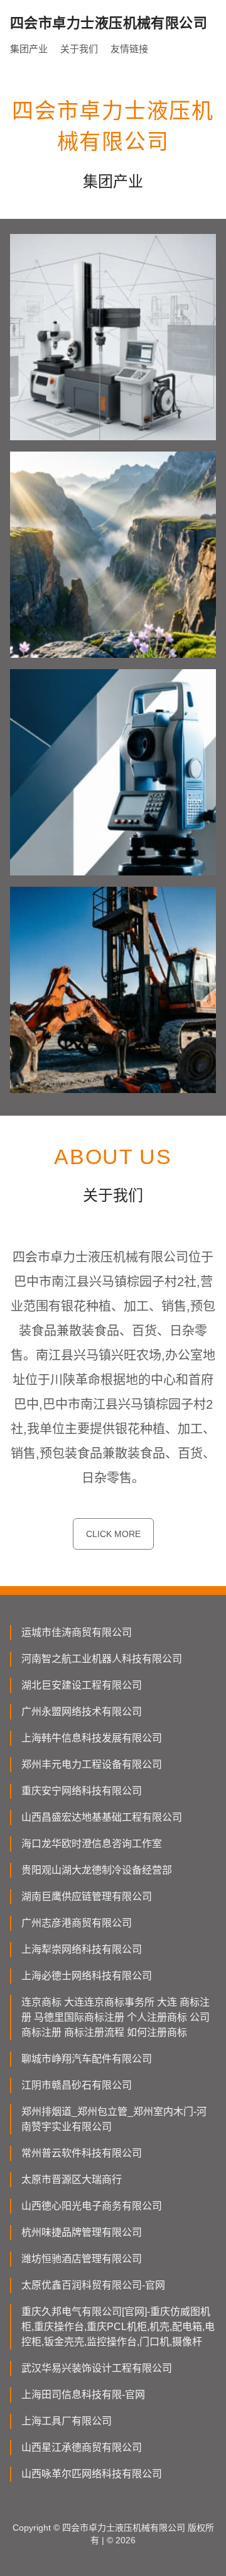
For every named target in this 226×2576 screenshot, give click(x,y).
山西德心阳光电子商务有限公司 (92, 2206)
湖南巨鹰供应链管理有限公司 (87, 1896)
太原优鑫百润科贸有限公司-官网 (93, 2285)
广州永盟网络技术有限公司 (82, 1712)
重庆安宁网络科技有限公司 (82, 1791)
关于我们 (79, 49)
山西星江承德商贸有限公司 (82, 2447)
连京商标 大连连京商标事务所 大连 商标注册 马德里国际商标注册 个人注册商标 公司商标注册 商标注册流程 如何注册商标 (116, 2017)
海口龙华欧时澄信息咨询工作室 (92, 1844)
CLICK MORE (113, 1534)
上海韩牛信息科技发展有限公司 (92, 1738)
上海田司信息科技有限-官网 (83, 2395)
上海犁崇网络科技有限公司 (82, 1949)
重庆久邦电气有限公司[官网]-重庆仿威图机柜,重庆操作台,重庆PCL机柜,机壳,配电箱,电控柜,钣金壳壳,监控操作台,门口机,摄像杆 (118, 2327)
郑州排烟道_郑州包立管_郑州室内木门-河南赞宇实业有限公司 (114, 2119)
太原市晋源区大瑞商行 (72, 2179)
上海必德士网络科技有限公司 (87, 1976)
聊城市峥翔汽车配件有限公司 (87, 2059)
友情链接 (129, 49)
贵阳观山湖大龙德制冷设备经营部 (97, 1870)
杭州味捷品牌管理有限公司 (82, 2232)
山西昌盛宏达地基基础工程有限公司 (102, 1817)
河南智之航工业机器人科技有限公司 (102, 1659)
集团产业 (29, 49)
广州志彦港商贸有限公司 (77, 1923)
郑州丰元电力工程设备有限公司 (92, 1764)
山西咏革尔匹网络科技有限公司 (92, 2474)
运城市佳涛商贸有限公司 (77, 1632)
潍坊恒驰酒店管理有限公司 (82, 2259)
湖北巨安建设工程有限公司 (82, 1685)
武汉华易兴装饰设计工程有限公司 (97, 2368)
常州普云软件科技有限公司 (82, 2153)
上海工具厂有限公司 (67, 2421)
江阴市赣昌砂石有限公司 (77, 2085)
